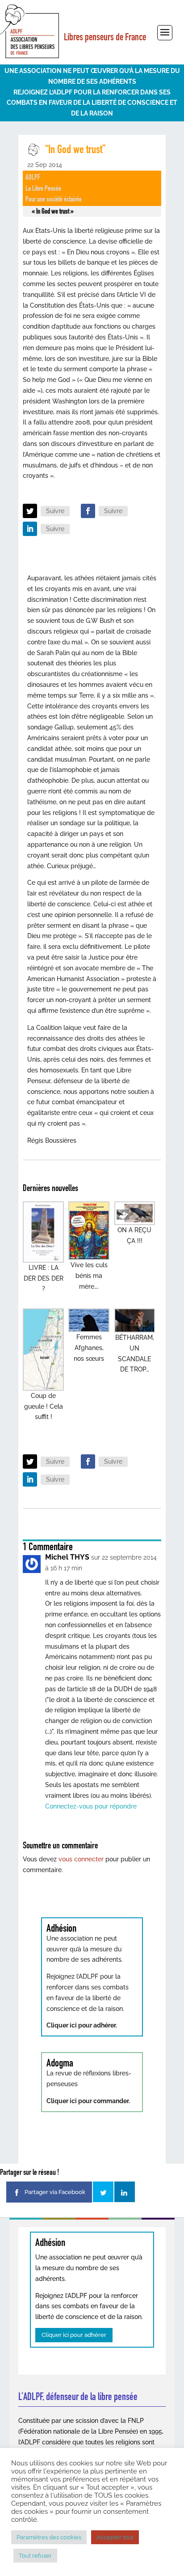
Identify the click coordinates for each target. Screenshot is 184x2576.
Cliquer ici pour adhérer (74, 2335)
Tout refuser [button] (35, 2556)
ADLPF (33, 177)
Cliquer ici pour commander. (88, 2101)
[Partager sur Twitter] (103, 2192)
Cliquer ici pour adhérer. (82, 2025)
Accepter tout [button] (115, 2537)
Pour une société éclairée (54, 199)
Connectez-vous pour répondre (91, 1806)
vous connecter (81, 1859)
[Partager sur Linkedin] (125, 2192)
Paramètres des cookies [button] (49, 2537)
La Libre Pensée (43, 188)
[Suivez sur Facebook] (88, 511)
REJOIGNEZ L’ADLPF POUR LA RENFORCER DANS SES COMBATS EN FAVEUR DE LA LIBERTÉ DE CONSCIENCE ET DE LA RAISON (92, 103)
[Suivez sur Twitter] (30, 511)
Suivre (55, 511)
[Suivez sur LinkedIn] (30, 529)
